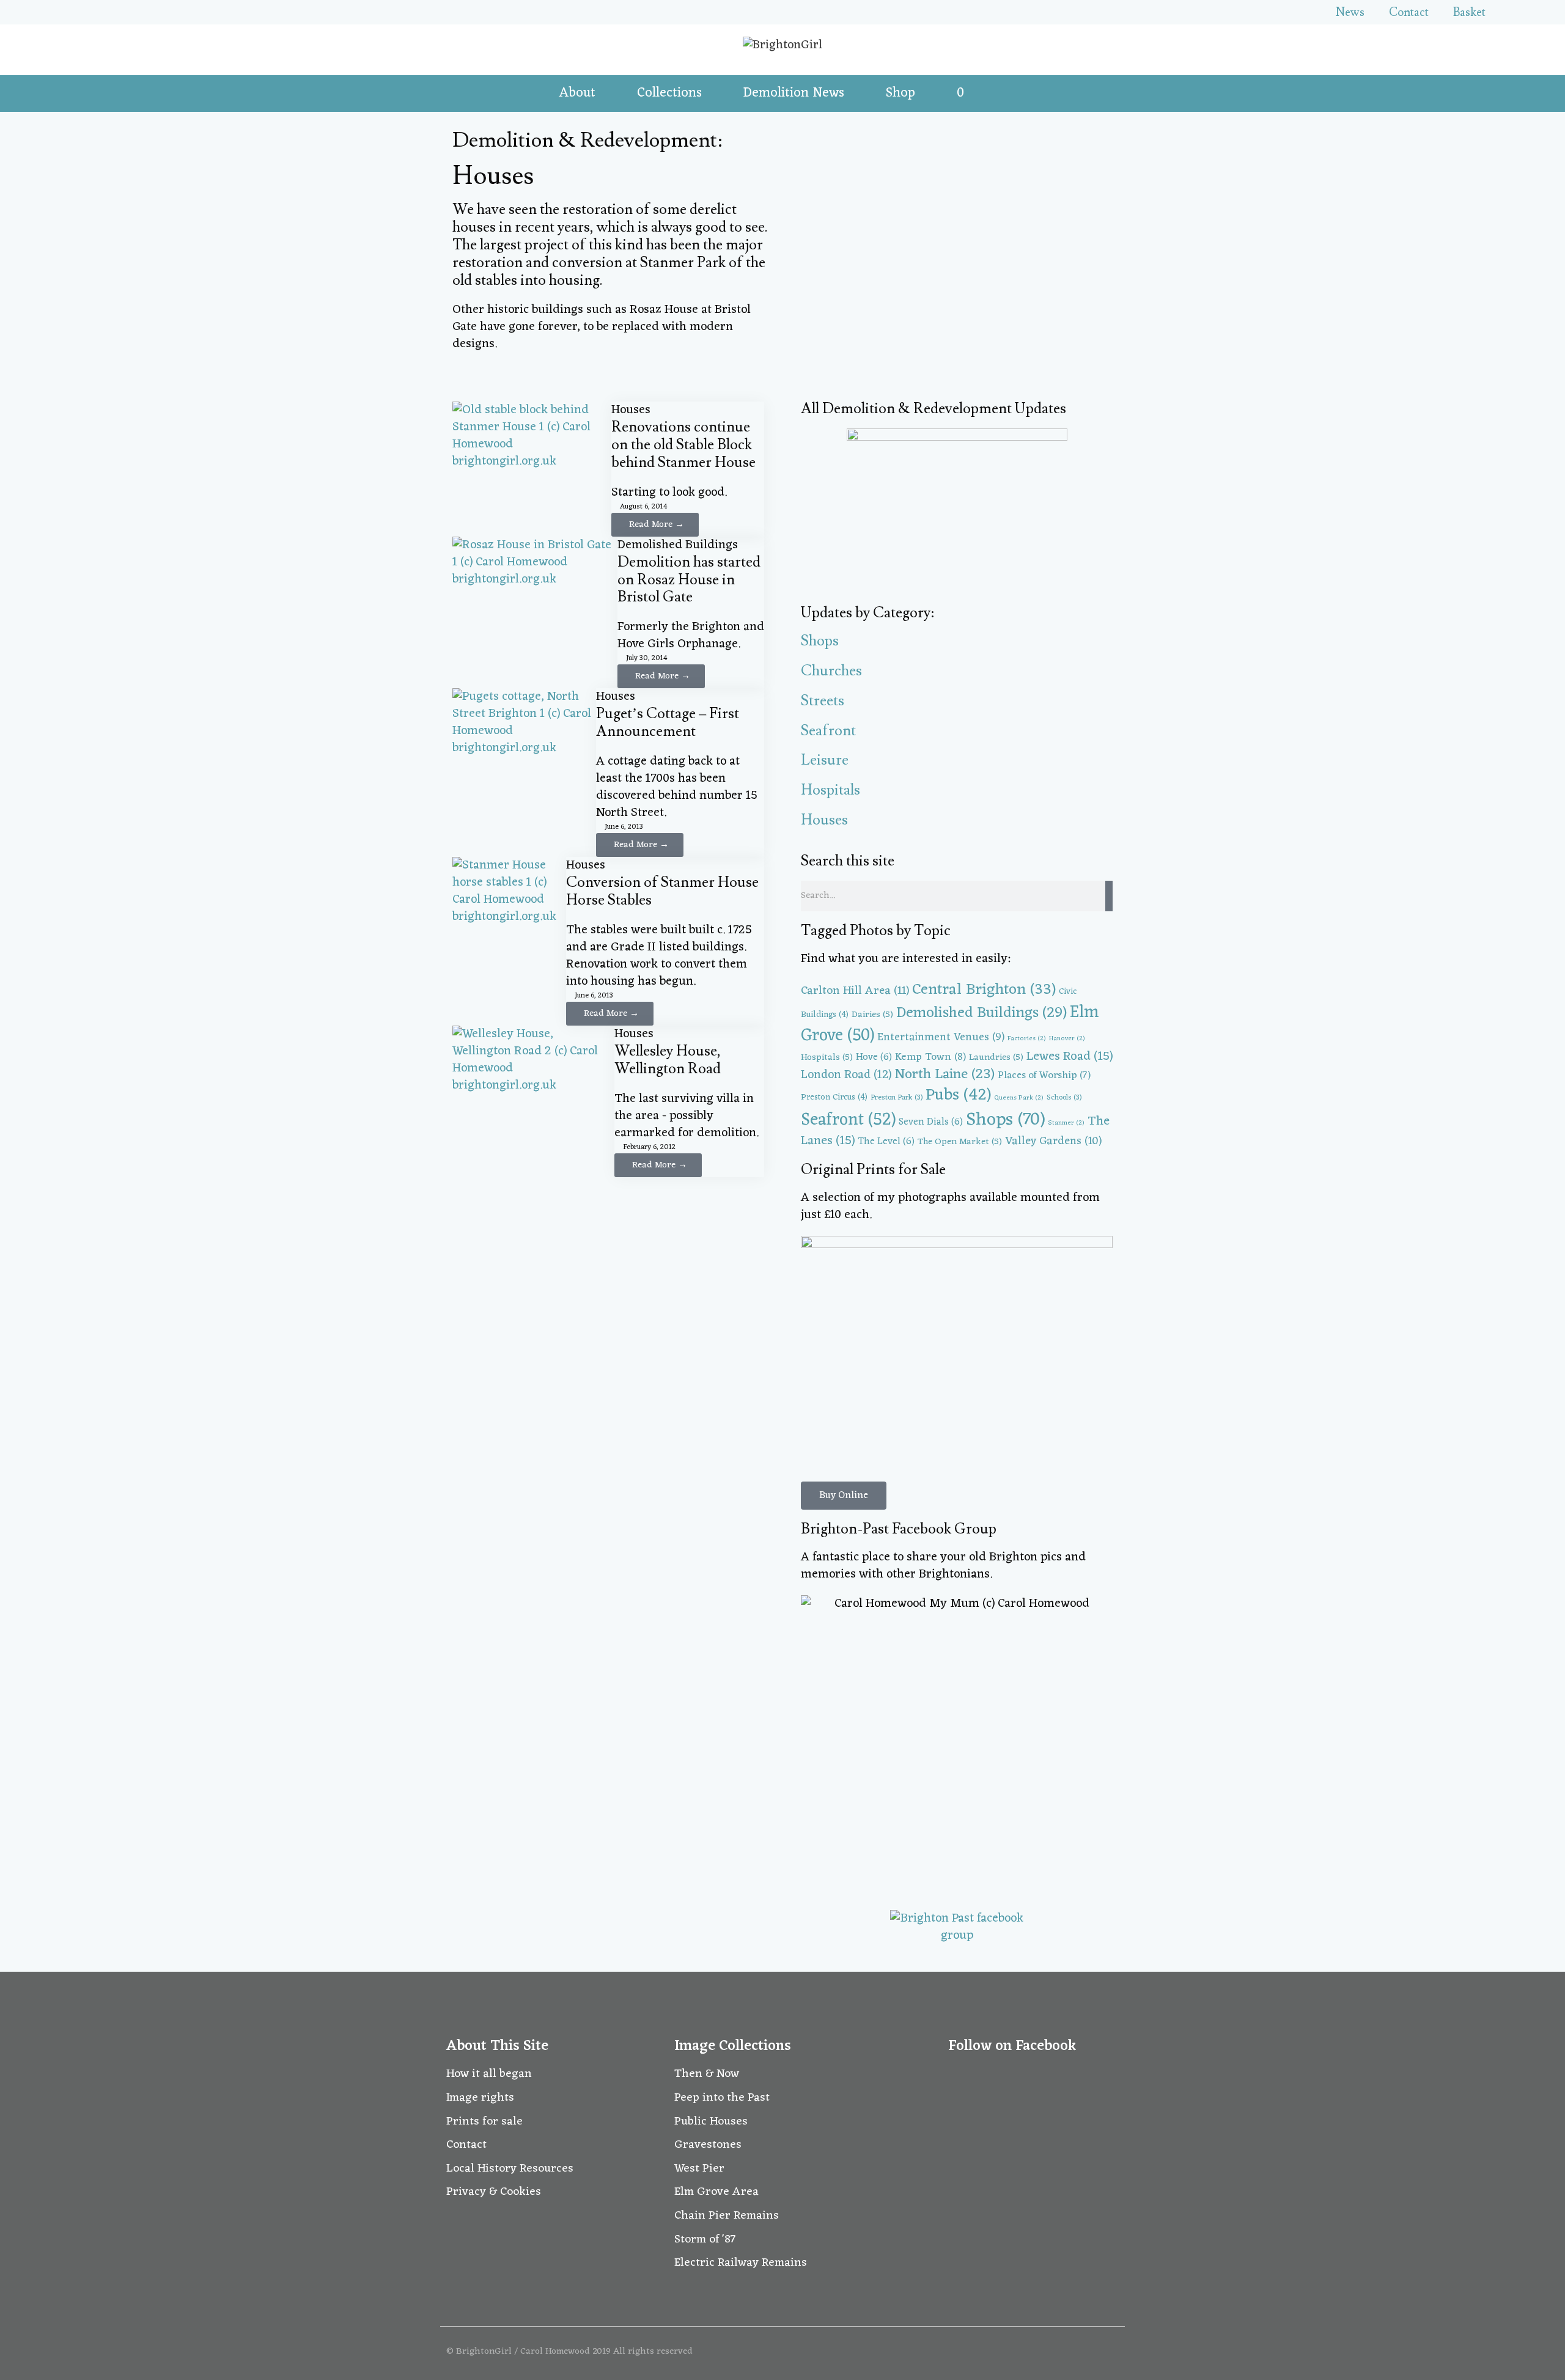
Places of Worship (1044, 1075)
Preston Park (897, 1098)
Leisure (825, 760)
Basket (1469, 12)
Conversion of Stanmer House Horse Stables (662, 891)
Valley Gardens (1053, 1141)
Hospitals (830, 790)
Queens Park (1019, 1098)
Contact (1409, 12)
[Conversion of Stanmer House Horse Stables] (509, 917)
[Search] (1109, 896)
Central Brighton (984, 990)
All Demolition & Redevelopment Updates (933, 409)
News (1350, 12)
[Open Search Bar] (997, 94)
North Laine (945, 1075)
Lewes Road (1070, 1057)
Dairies (872, 1015)
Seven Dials (931, 1122)
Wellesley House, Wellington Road (668, 1060)
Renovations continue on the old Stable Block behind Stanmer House (683, 445)
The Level (886, 1142)
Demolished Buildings (678, 545)
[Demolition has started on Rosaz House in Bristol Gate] (535, 579)
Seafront (828, 731)
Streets (823, 701)
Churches (831, 671)
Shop (900, 93)
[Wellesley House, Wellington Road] (533, 1085)
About (577, 93)
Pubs (958, 1096)
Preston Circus (834, 1097)
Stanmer (1066, 1123)
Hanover (1067, 1039)
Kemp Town (930, 1057)
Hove (874, 1057)
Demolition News (794, 93)
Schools (1064, 1098)
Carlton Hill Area (855, 991)
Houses (631, 410)
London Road (846, 1075)
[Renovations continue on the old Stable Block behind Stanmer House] (532, 461)
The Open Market (960, 1142)
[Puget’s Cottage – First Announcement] (524, 748)
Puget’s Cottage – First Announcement (668, 722)
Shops (820, 641)
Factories (1027, 1039)
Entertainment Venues (941, 1038)
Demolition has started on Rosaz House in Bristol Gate (689, 580)
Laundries (996, 1057)
